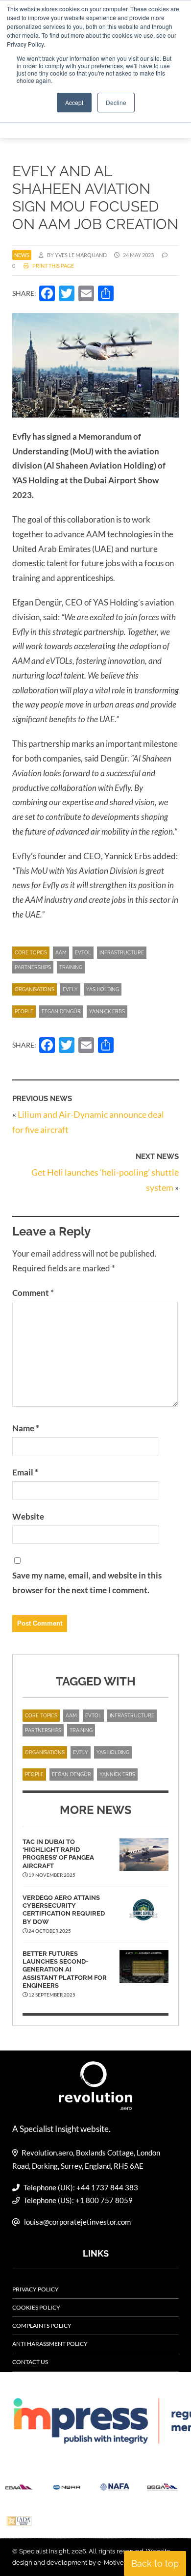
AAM (61, 953)
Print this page (53, 266)
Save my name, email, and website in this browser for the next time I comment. (87, 1583)
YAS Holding (103, 989)
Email (25, 1472)
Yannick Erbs (107, 1012)
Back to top (155, 2563)
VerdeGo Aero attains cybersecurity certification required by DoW (64, 1910)
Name (26, 1428)
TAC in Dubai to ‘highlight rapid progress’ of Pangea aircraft (58, 1854)
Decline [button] (116, 102)
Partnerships (33, 967)
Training (71, 967)
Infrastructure (122, 953)
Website (28, 1516)
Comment (33, 1293)
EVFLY (70, 989)
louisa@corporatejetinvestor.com (77, 2222)
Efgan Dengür (61, 1012)
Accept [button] (74, 102)
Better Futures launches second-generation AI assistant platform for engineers (65, 1970)
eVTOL (83, 953)
